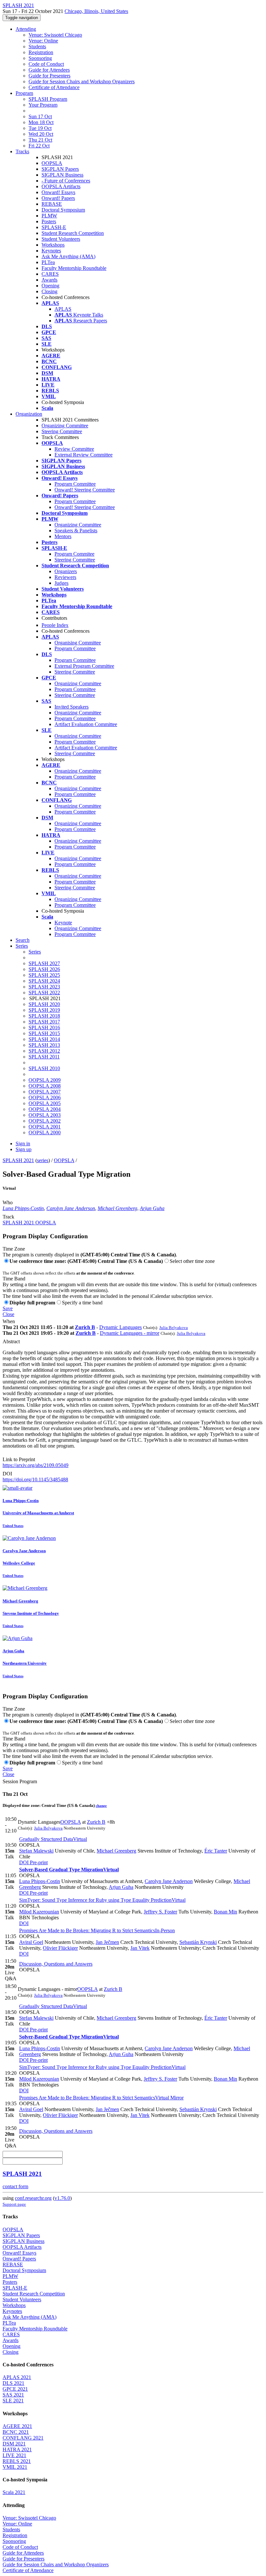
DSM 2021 (14, 2444)
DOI (7, 1474)
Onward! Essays (58, 192)
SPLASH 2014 (44, 1039)
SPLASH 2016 (44, 1028)
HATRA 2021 (17, 2449)
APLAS (63, 309)
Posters (49, 221)
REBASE (52, 204)
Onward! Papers (58, 198)
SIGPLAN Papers (60, 169)
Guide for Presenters (49, 76)
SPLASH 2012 (44, 1051)
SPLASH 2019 (44, 1010)
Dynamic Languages (121, 1327)
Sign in (23, 1144)
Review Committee (74, 449)
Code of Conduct (46, 64)
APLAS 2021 (17, 2377)
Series (35, 952)
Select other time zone (192, 1261)
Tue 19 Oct (40, 128)
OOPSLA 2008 (45, 1086)
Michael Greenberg (117, 1208)
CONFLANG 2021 (23, 2438)
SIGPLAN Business (62, 175)
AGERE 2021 (17, 2426)
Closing (49, 291)
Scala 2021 (14, 2492)
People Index (55, 625)
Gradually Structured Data (53, 1839)
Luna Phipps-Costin (23, 1208)
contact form (15, 2186)
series (43, 1160)
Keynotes (51, 251)
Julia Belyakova (174, 1328)
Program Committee (75, 484)
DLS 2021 (13, 2383)
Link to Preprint (19, 1459)
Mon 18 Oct (41, 122)
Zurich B (85, 1327)
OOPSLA (52, 163)
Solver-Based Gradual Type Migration (69, 1870)
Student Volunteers (61, 239)
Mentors (63, 536)
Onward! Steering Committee (85, 490)
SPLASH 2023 (44, 987)
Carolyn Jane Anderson (71, 1208)
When (9, 1321)
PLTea (48, 262)
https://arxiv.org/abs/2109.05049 (36, 1465)
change (101, 1806)
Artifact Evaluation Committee (86, 724)
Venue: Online (43, 41)
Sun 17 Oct (40, 116)
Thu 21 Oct (40, 140)
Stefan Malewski (36, 1851)
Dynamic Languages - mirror (130, 1333)
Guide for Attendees (49, 70)
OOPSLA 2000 (45, 1132)
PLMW (49, 216)
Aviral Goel (31, 1942)
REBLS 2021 (17, 2461)
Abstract (11, 1341)
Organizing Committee (65, 426)
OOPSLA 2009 (45, 1080)
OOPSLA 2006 (45, 1097)
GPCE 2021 (15, 2389)
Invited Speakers (72, 707)
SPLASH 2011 (44, 1057)
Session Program (20, 1781)
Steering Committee (62, 431)
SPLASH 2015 (44, 1033)
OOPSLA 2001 (45, 1127)
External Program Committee (84, 666)
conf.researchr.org (33, 2198)
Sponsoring (40, 58)
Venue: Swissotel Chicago (55, 35)
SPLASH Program (48, 99)
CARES (50, 274)
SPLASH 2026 (44, 969)
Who (8, 1202)
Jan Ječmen (107, 1942)
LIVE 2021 (14, 2455)
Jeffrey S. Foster (160, 1912)
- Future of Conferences (66, 181)
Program (24, 93)
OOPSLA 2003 (45, 1115)
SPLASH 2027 (44, 963)
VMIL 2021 (15, 2467)
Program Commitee (74, 554)
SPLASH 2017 (44, 1022)
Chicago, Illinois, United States (96, 11)
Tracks (22, 151)
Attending (26, 29)
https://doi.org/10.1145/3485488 (35, 1479)
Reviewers (65, 577)
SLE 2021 (13, 2401)
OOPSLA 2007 (45, 1092)
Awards (49, 280)
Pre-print (38, 1862)
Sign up (24, 1149)
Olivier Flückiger (60, 1948)
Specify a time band (82, 1303)
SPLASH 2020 (44, 1004)
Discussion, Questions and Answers (56, 1964)
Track (8, 1217)
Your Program (43, 105)
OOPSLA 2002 (45, 1121)
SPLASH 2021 (18, 1160)
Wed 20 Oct (41, 134)
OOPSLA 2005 (45, 1103)
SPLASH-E (54, 227)
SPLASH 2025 (44, 975)
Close (8, 1314)
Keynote (63, 923)
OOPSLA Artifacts (61, 186)
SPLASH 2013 (44, 1045)
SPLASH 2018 (44, 1016)
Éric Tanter (216, 1851)
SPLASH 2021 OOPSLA (29, 1223)
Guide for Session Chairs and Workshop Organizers (82, 81)
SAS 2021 (13, 2395)
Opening (50, 286)
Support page (14, 2204)
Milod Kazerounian (39, 1912)
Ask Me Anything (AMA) (68, 256)
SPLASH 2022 (44, 993)
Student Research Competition (73, 233)
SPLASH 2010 (44, 1068)
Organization (29, 414)
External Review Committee (84, 455)
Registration (41, 52)
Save (8, 1308)
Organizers (66, 571)
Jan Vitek (140, 1948)
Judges (61, 583)
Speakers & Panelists (76, 531)
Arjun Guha (152, 1208)
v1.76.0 (62, 2198)
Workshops (53, 245)
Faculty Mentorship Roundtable (74, 268)
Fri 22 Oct (39, 146)
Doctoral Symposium (63, 210)
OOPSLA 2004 (45, 1109)
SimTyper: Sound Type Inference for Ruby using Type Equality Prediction (102, 1900)
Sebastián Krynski (198, 1942)
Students (37, 46)
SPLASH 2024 (44, 981)
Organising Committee (78, 643)
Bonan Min (225, 1912)
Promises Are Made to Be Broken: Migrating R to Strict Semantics (97, 1930)
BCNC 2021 (16, 2432)
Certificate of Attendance (54, 87)
